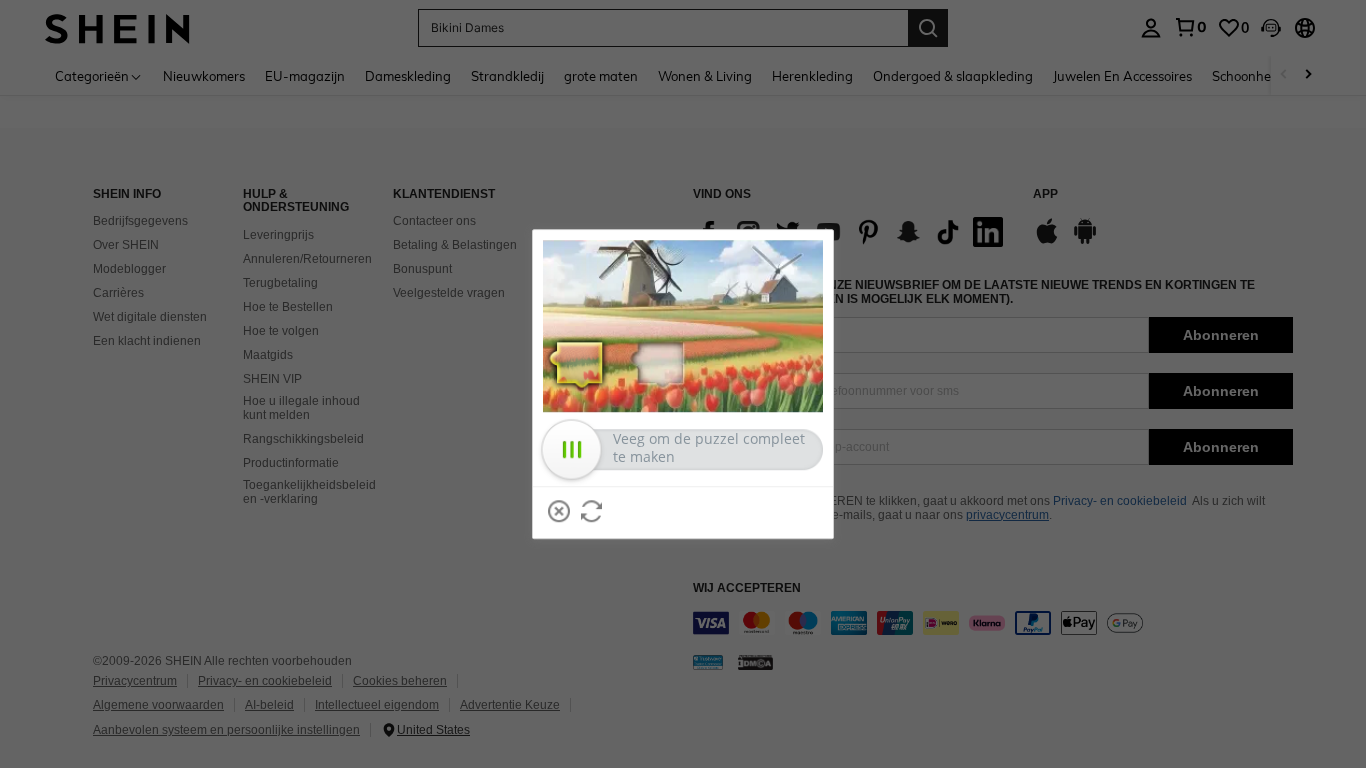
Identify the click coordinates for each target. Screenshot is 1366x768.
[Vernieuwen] (592, 511)
